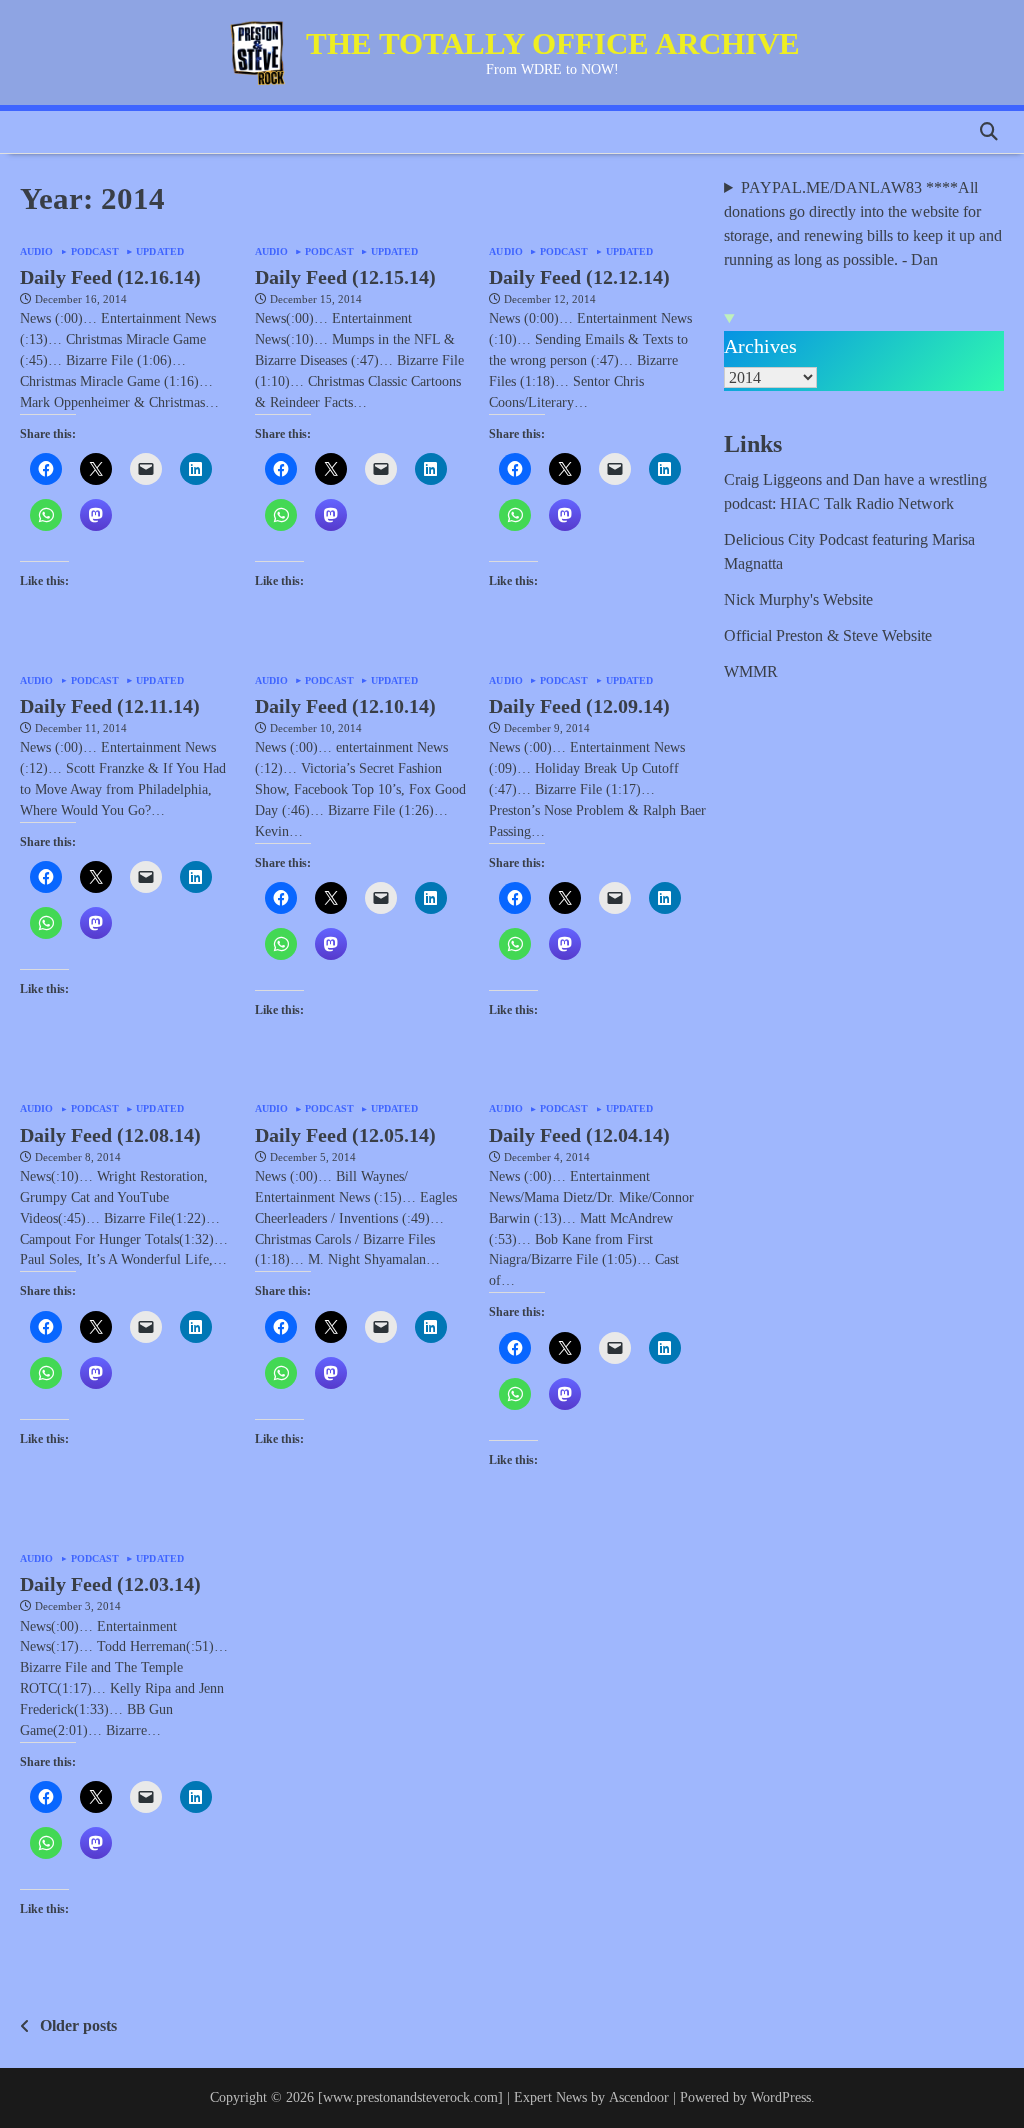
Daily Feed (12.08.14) (110, 1135)
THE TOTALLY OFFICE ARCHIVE (553, 43)
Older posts (78, 2025)
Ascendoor (639, 2097)
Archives (760, 346)
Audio (37, 252)
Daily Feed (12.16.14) (110, 277)
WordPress (781, 2097)
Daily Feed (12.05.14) (345, 1135)
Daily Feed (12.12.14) (579, 277)
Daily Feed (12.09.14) (579, 706)
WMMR (751, 671)
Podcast (95, 252)
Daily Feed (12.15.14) (345, 277)
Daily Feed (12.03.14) (110, 1584)
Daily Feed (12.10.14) (345, 706)
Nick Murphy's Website (798, 599)
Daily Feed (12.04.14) (579, 1135)
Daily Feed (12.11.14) (110, 706)
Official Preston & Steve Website (828, 635)
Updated (160, 252)
